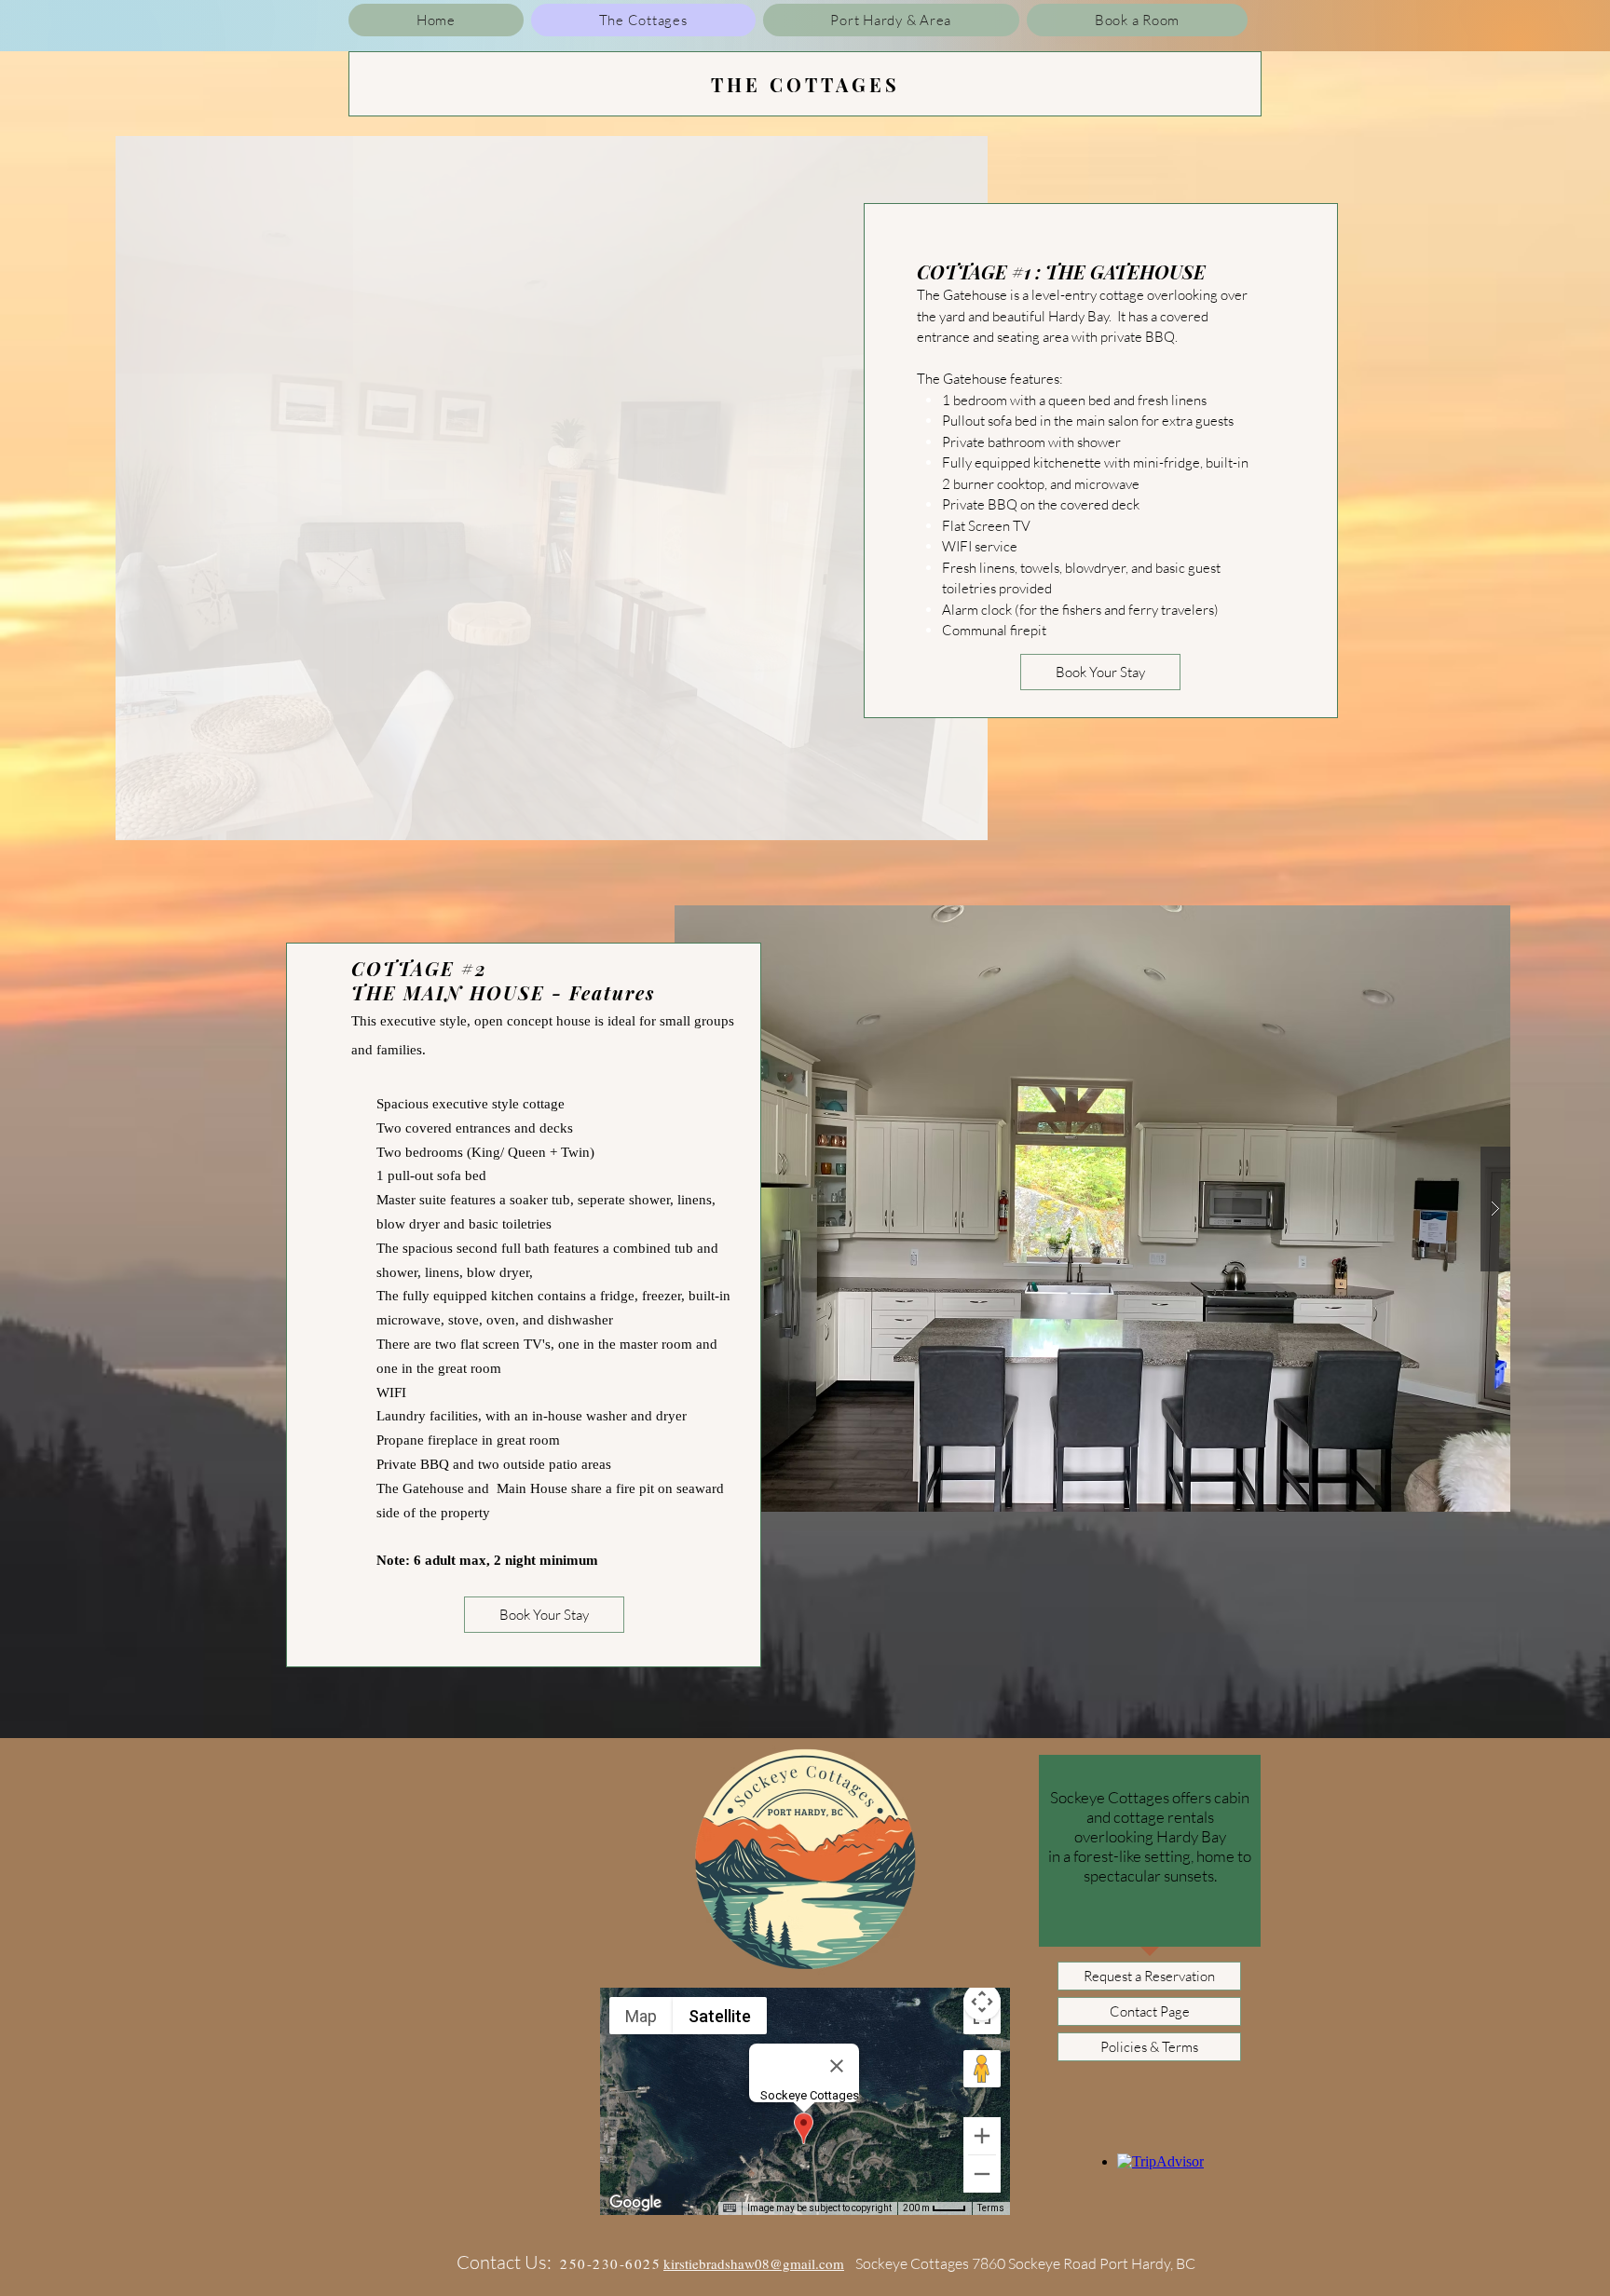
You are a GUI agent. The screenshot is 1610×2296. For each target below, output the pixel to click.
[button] (552, 488)
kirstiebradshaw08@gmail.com (754, 2263)
